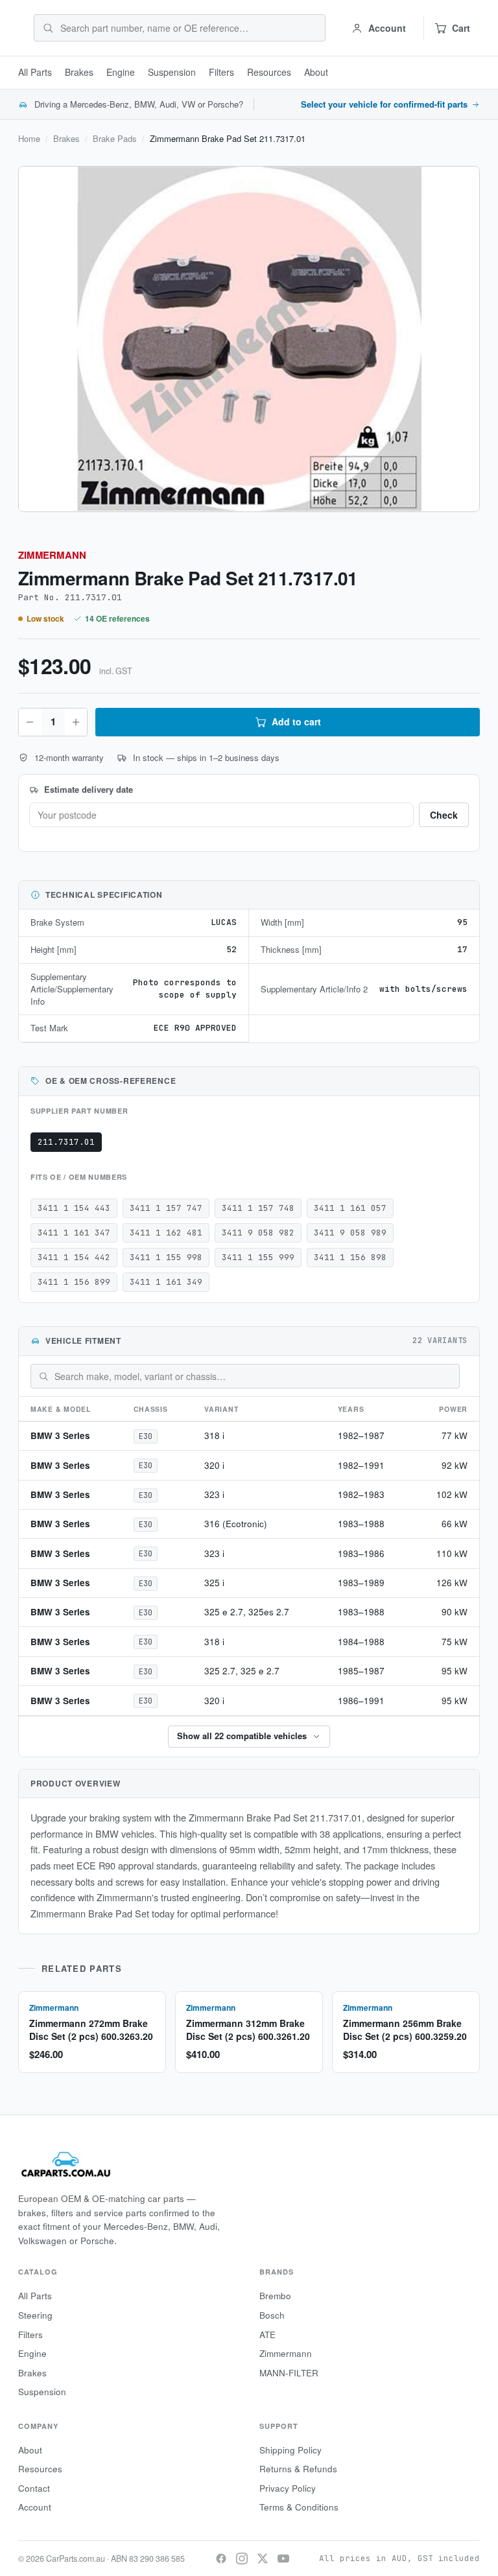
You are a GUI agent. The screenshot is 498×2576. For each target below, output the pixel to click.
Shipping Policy (290, 2450)
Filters (221, 72)
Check (444, 815)
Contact (34, 2488)
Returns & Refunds (298, 2469)
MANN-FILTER (289, 2373)
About (316, 72)
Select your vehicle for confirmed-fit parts (384, 104)
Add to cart (296, 721)
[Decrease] (30, 722)
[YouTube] (283, 2558)
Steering (35, 2315)
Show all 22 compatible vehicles (242, 1736)
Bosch (272, 2315)
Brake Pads (115, 139)
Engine (121, 72)
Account (35, 2507)
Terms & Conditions (299, 2507)
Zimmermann (52, 555)
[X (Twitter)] (263, 2558)
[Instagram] (242, 2558)
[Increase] (76, 722)
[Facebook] (221, 2558)
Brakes (79, 72)
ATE (267, 2335)
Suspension (172, 72)
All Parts (35, 72)
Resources (269, 72)
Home (29, 139)
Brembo (275, 2296)
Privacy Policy (288, 2488)
